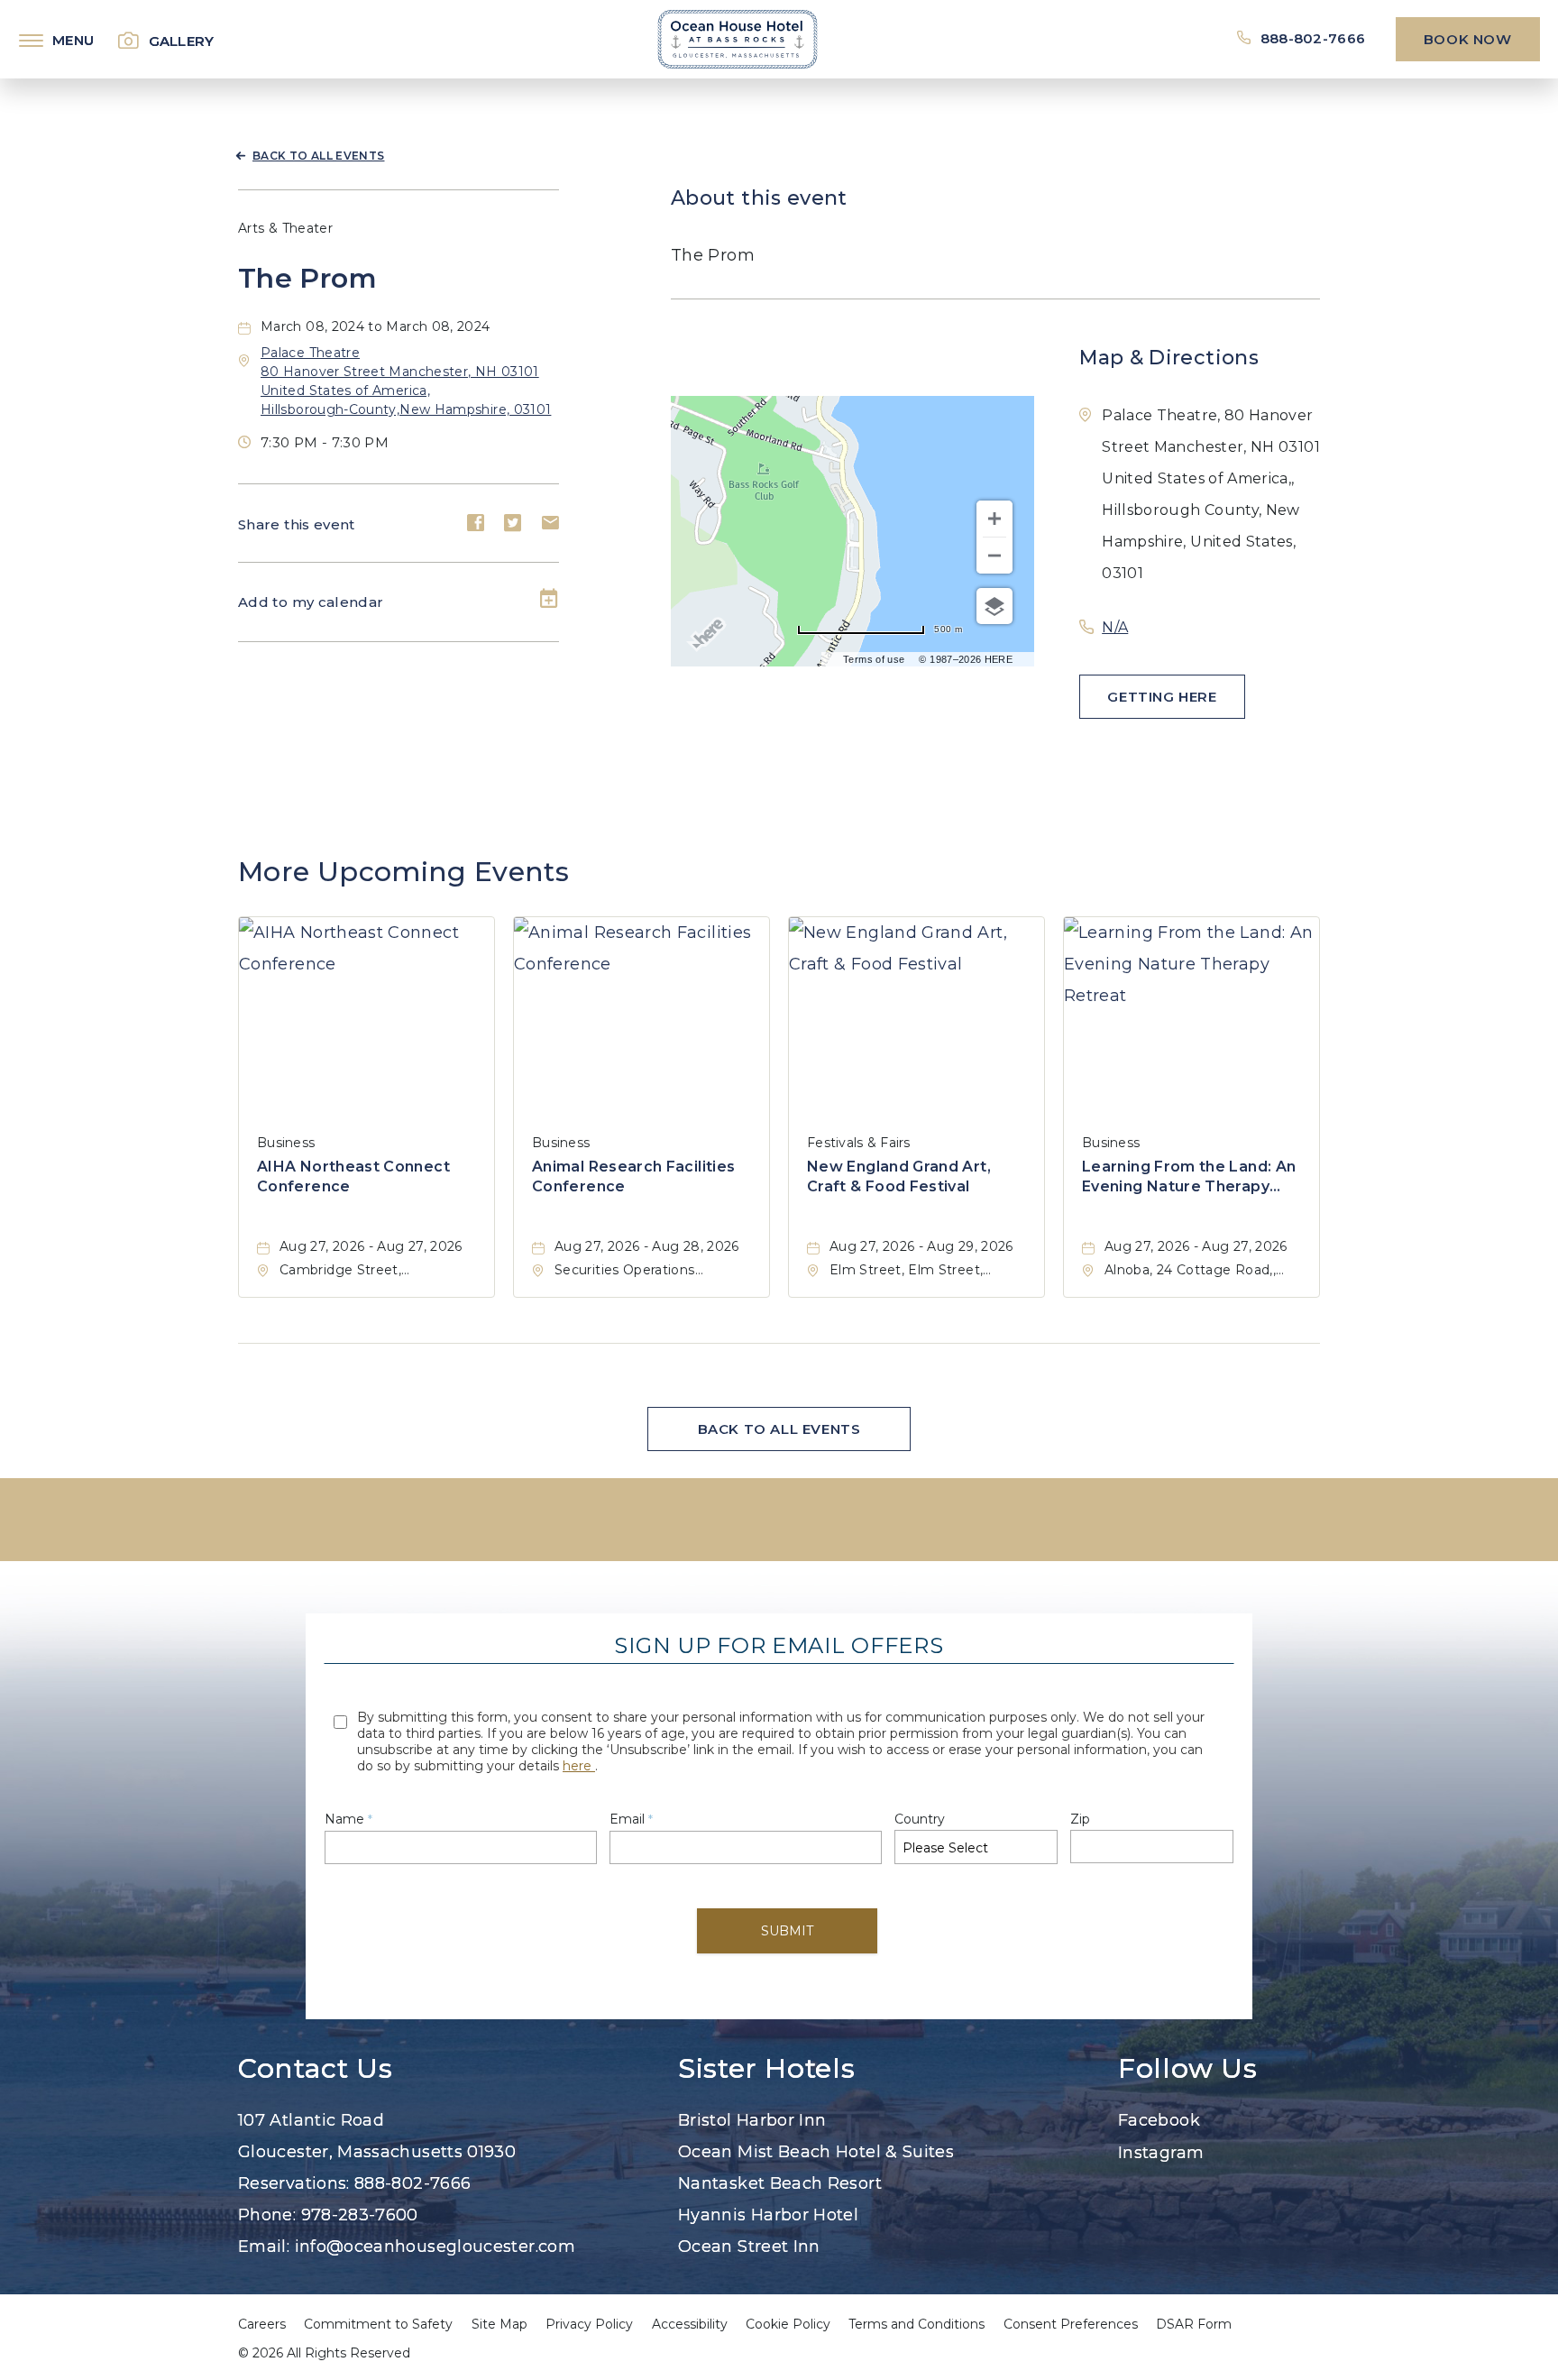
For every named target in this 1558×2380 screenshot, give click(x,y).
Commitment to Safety (378, 2324)
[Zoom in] (994, 519)
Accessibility (690, 2324)
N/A (1115, 627)
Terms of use (874, 659)
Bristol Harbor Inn (752, 2120)
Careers (262, 2324)
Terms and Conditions (916, 2324)
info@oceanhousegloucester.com (435, 2247)
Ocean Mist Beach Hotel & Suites (816, 2152)
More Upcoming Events (403, 872)
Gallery (182, 41)
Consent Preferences (1071, 2324)
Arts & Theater (285, 228)
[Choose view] (994, 606)
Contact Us (315, 2069)
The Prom (307, 279)
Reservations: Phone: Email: (407, 2183)
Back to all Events (318, 156)
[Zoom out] (994, 556)
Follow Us (1188, 2069)
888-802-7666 (1313, 38)
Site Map (499, 2324)
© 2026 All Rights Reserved (324, 2353)
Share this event (297, 524)
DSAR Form (1194, 2324)
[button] (1162, 697)
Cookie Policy (788, 2324)
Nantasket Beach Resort (780, 2183)
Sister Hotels (766, 2069)
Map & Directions (1169, 358)
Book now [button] (1468, 39)
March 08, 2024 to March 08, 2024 (376, 326)
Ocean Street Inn (749, 2247)
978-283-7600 (360, 2215)
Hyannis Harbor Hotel (768, 2215)
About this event (759, 198)
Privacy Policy (589, 2324)
